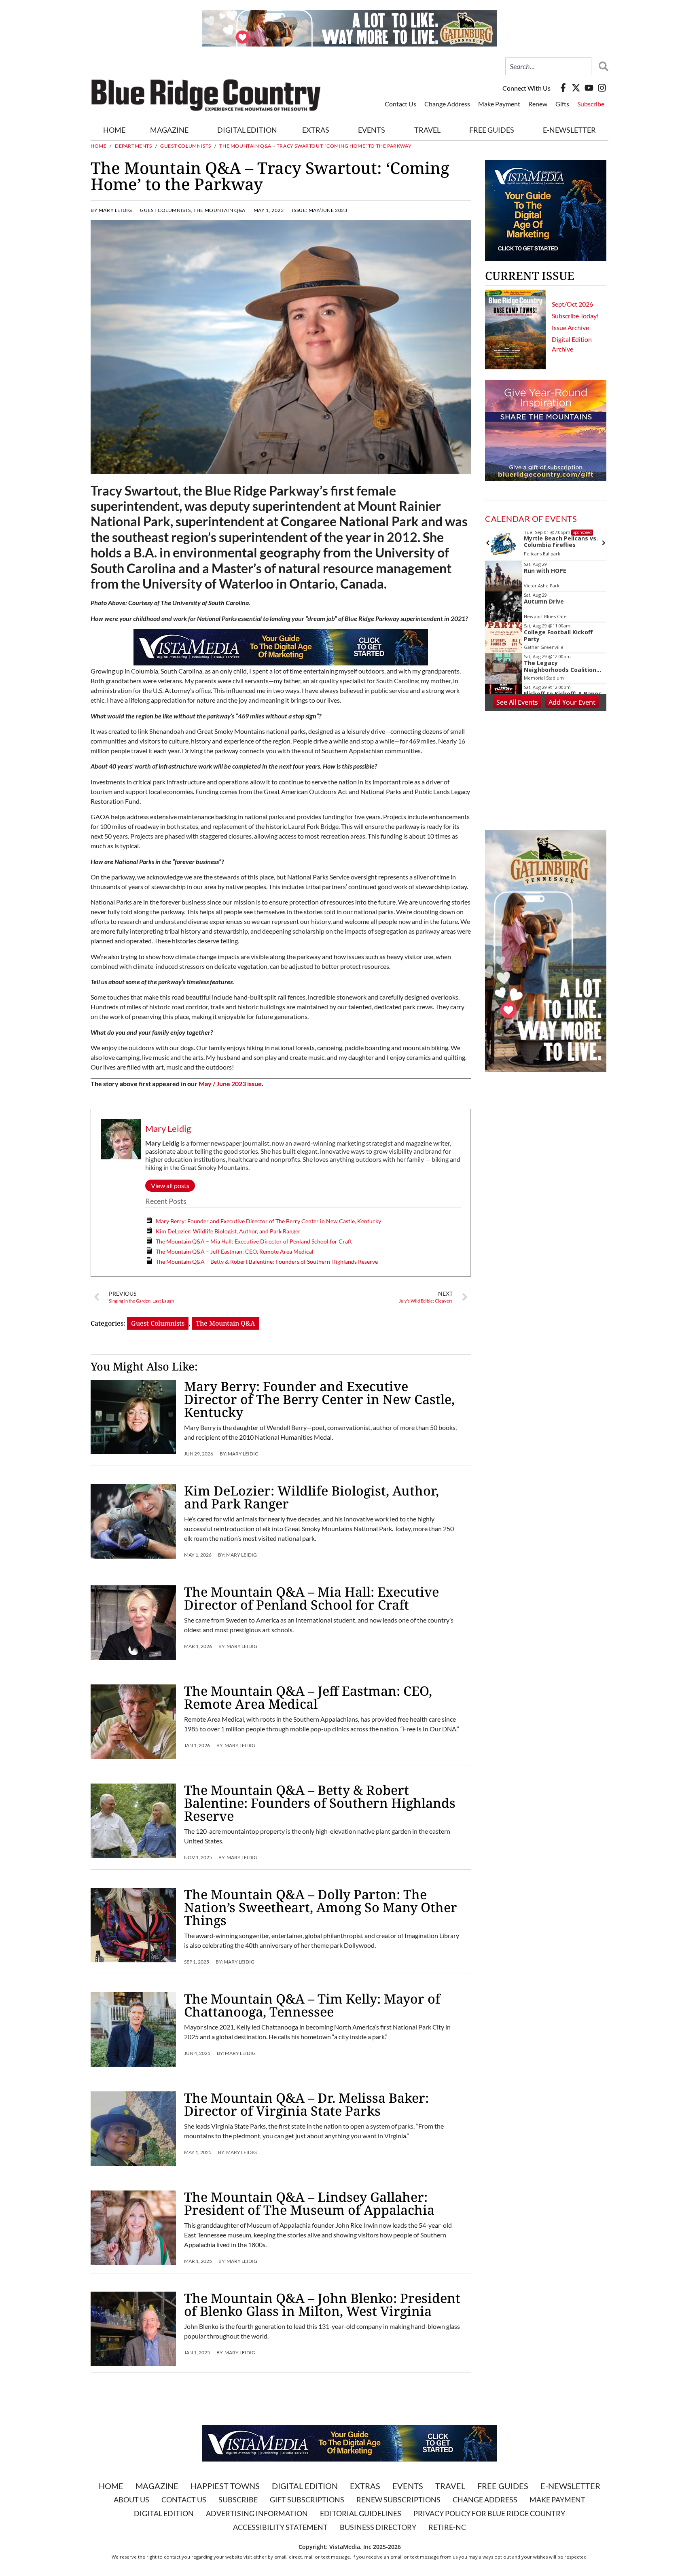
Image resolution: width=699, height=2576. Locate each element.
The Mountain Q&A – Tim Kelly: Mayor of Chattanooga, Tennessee (312, 2005)
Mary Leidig (168, 1128)
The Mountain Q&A (219, 210)
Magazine (157, 2486)
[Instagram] (602, 88)
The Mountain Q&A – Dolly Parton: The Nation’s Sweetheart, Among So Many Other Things (321, 1907)
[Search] (602, 66)
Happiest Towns (225, 2486)
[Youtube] (589, 88)
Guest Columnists (186, 146)
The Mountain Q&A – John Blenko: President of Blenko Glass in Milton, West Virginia (322, 2304)
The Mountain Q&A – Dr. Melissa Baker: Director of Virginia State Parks (306, 2104)
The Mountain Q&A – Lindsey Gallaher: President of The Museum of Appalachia (309, 2203)
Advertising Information (257, 2513)
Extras (365, 2486)
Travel (427, 130)
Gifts (562, 104)
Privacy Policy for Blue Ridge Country (489, 2513)
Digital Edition (305, 2486)
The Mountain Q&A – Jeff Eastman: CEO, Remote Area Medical (235, 1251)
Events (372, 130)
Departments (133, 146)
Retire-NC (447, 2527)
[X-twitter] (576, 88)
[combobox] (548, 66)
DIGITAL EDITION (247, 130)
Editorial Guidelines (361, 2513)
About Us (131, 2500)
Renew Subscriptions (398, 2500)
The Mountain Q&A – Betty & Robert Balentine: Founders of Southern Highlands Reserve (267, 1262)
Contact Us (400, 104)
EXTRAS (316, 130)
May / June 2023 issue (230, 1084)
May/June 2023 (328, 210)
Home (114, 130)
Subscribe (591, 104)
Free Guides (492, 130)
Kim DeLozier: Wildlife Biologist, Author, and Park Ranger (229, 1231)
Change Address (447, 104)
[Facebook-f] (563, 88)
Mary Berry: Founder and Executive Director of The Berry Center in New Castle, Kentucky (268, 1221)
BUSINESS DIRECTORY (378, 2527)
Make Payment (499, 104)
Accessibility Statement (280, 2527)
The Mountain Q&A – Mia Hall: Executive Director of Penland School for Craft (254, 1241)
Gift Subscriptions (307, 2500)
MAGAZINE (169, 130)
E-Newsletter (569, 130)
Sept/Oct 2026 (572, 304)
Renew (538, 104)
